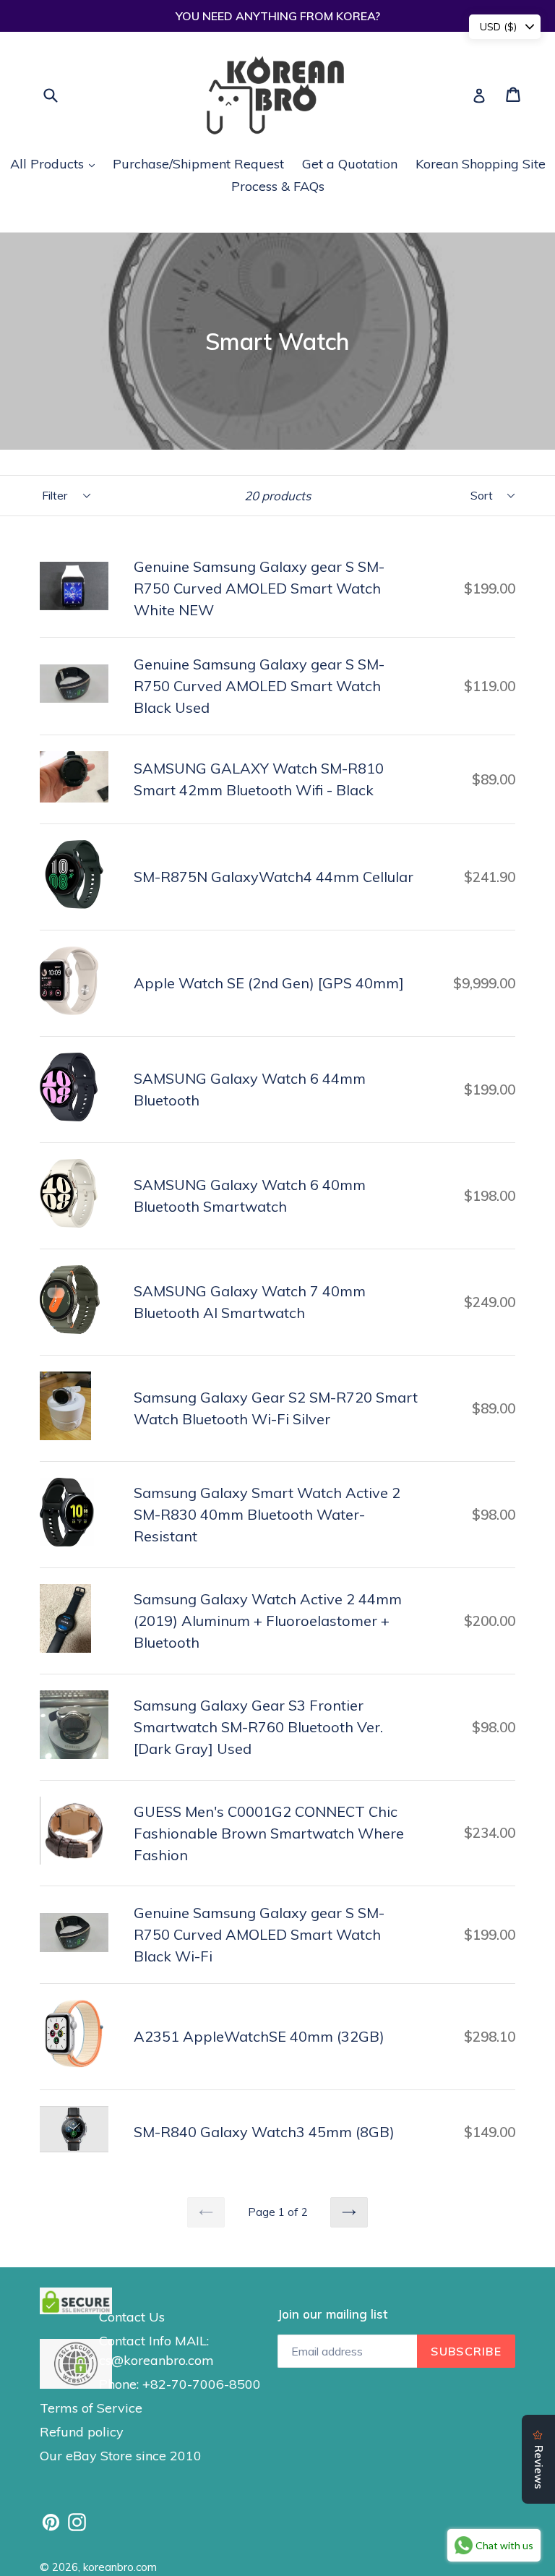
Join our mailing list (332, 2314)
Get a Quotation (350, 164)
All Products (56, 163)
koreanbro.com (120, 2567)
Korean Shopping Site (481, 164)
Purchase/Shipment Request (198, 164)
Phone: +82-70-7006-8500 (180, 2384)
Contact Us (132, 2317)
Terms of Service (91, 2408)
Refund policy (82, 2432)
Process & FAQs (278, 186)
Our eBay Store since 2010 (121, 2456)
